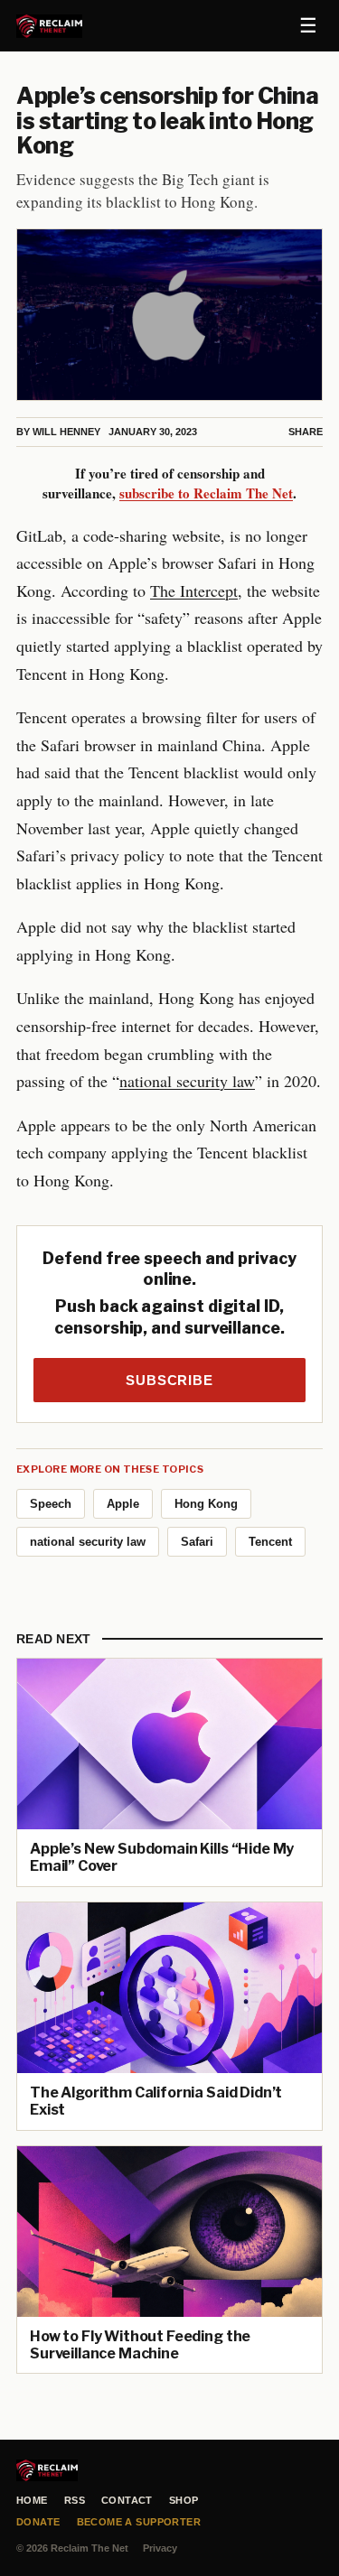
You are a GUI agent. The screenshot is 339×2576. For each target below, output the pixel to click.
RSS (75, 2500)
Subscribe (169, 1380)
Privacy (160, 2548)
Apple (123, 1504)
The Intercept (194, 591)
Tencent (270, 1542)
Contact (127, 2500)
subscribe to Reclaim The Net (206, 493)
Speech (51, 1504)
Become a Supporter (139, 2522)
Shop (184, 2500)
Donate (38, 2522)
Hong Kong (206, 1504)
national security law (187, 1081)
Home (32, 2500)
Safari (197, 1542)
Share (306, 432)
